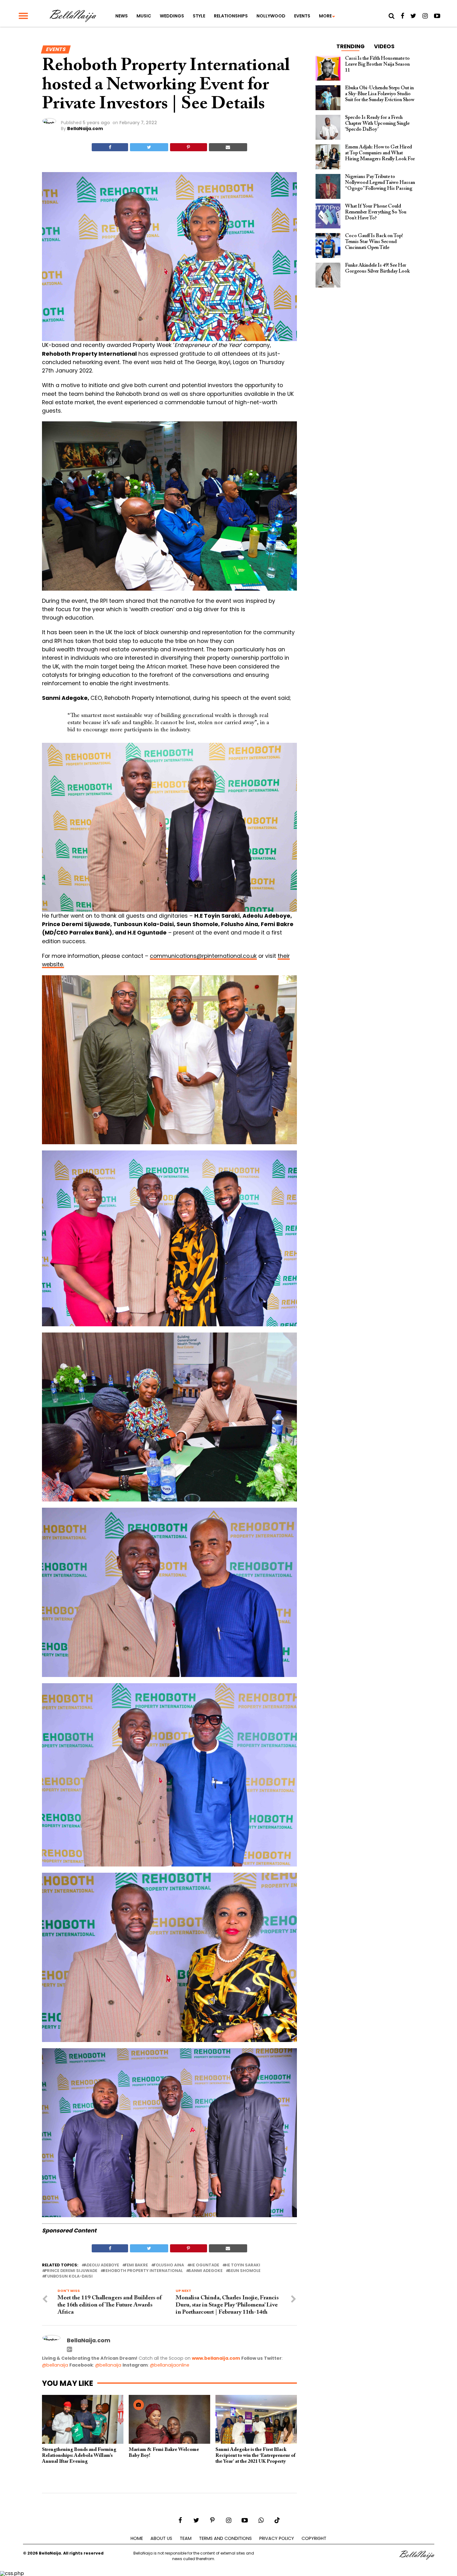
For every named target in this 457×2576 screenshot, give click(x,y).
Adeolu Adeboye (102, 2265)
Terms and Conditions (225, 2538)
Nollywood (271, 16)
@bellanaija (55, 2365)
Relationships (231, 16)
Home (137, 2538)
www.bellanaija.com (216, 2358)
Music (144, 16)
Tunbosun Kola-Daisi (69, 2276)
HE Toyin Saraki (242, 2265)
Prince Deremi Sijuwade (71, 2271)
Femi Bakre (136, 2265)
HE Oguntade (204, 2265)
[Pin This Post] (189, 147)
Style (199, 16)
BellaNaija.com (85, 129)
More (325, 16)
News (122, 16)
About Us (161, 2538)
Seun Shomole (244, 2271)
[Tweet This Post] (149, 147)
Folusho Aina (169, 2265)
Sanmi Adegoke (205, 2271)
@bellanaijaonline (170, 2365)
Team (186, 2538)
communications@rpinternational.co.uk (203, 956)
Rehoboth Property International (143, 2271)
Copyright (314, 2538)
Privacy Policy (277, 2538)
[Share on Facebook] (110, 147)
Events (302, 16)
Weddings (172, 16)
